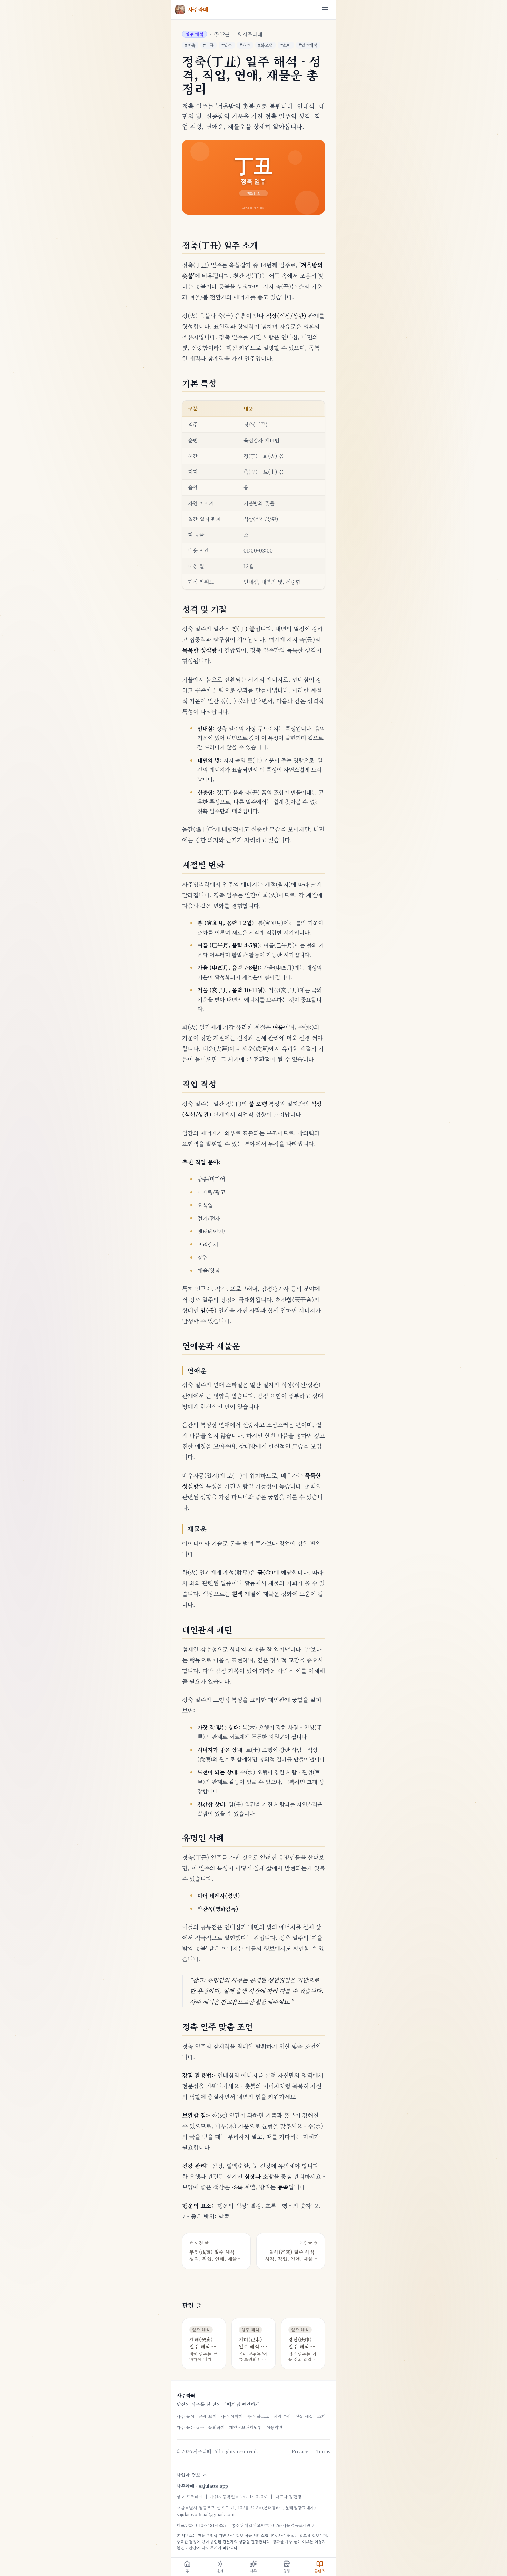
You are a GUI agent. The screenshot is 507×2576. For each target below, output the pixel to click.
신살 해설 (304, 2416)
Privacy (300, 2451)
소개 (321, 2416)
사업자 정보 (188, 2475)
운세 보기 (208, 2416)
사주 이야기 (232, 2416)
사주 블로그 (258, 2416)
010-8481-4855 (211, 2525)
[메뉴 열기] (325, 10)
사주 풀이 (186, 2416)
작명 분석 (282, 2416)
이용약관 (275, 2427)
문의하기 (217, 2427)
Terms (323, 2451)
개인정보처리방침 (246, 2427)
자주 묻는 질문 (190, 2427)
